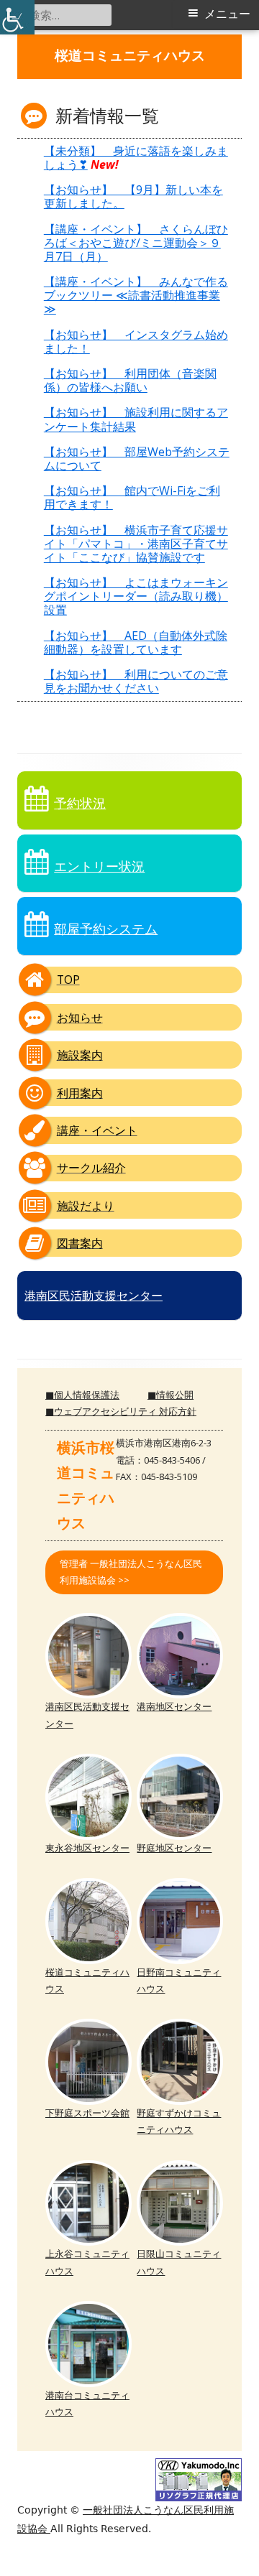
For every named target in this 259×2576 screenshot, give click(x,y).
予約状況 (80, 803)
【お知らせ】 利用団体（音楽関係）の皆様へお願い (130, 380)
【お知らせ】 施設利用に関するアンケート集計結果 (136, 419)
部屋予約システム (106, 929)
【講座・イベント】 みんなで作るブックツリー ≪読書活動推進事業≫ (136, 295)
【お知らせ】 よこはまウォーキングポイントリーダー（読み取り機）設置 (136, 596)
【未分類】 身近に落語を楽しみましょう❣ (136, 158)
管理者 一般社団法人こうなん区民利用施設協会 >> (131, 1572)
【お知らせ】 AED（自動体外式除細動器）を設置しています (136, 642)
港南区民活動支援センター (94, 1296)
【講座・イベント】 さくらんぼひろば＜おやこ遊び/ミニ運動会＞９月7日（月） (136, 243)
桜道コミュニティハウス (130, 56)
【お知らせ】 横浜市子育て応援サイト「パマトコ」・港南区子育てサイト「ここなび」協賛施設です (136, 544)
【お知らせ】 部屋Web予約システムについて (137, 459)
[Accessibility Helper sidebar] (17, 17)
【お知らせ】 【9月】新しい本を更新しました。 (133, 196)
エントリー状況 (99, 866)
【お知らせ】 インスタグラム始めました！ (136, 341)
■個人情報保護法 (82, 1395)
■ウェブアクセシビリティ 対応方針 (121, 1411)
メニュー (227, 14)
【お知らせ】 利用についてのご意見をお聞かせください (136, 681)
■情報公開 (171, 1395)
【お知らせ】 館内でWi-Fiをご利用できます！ (132, 497)
